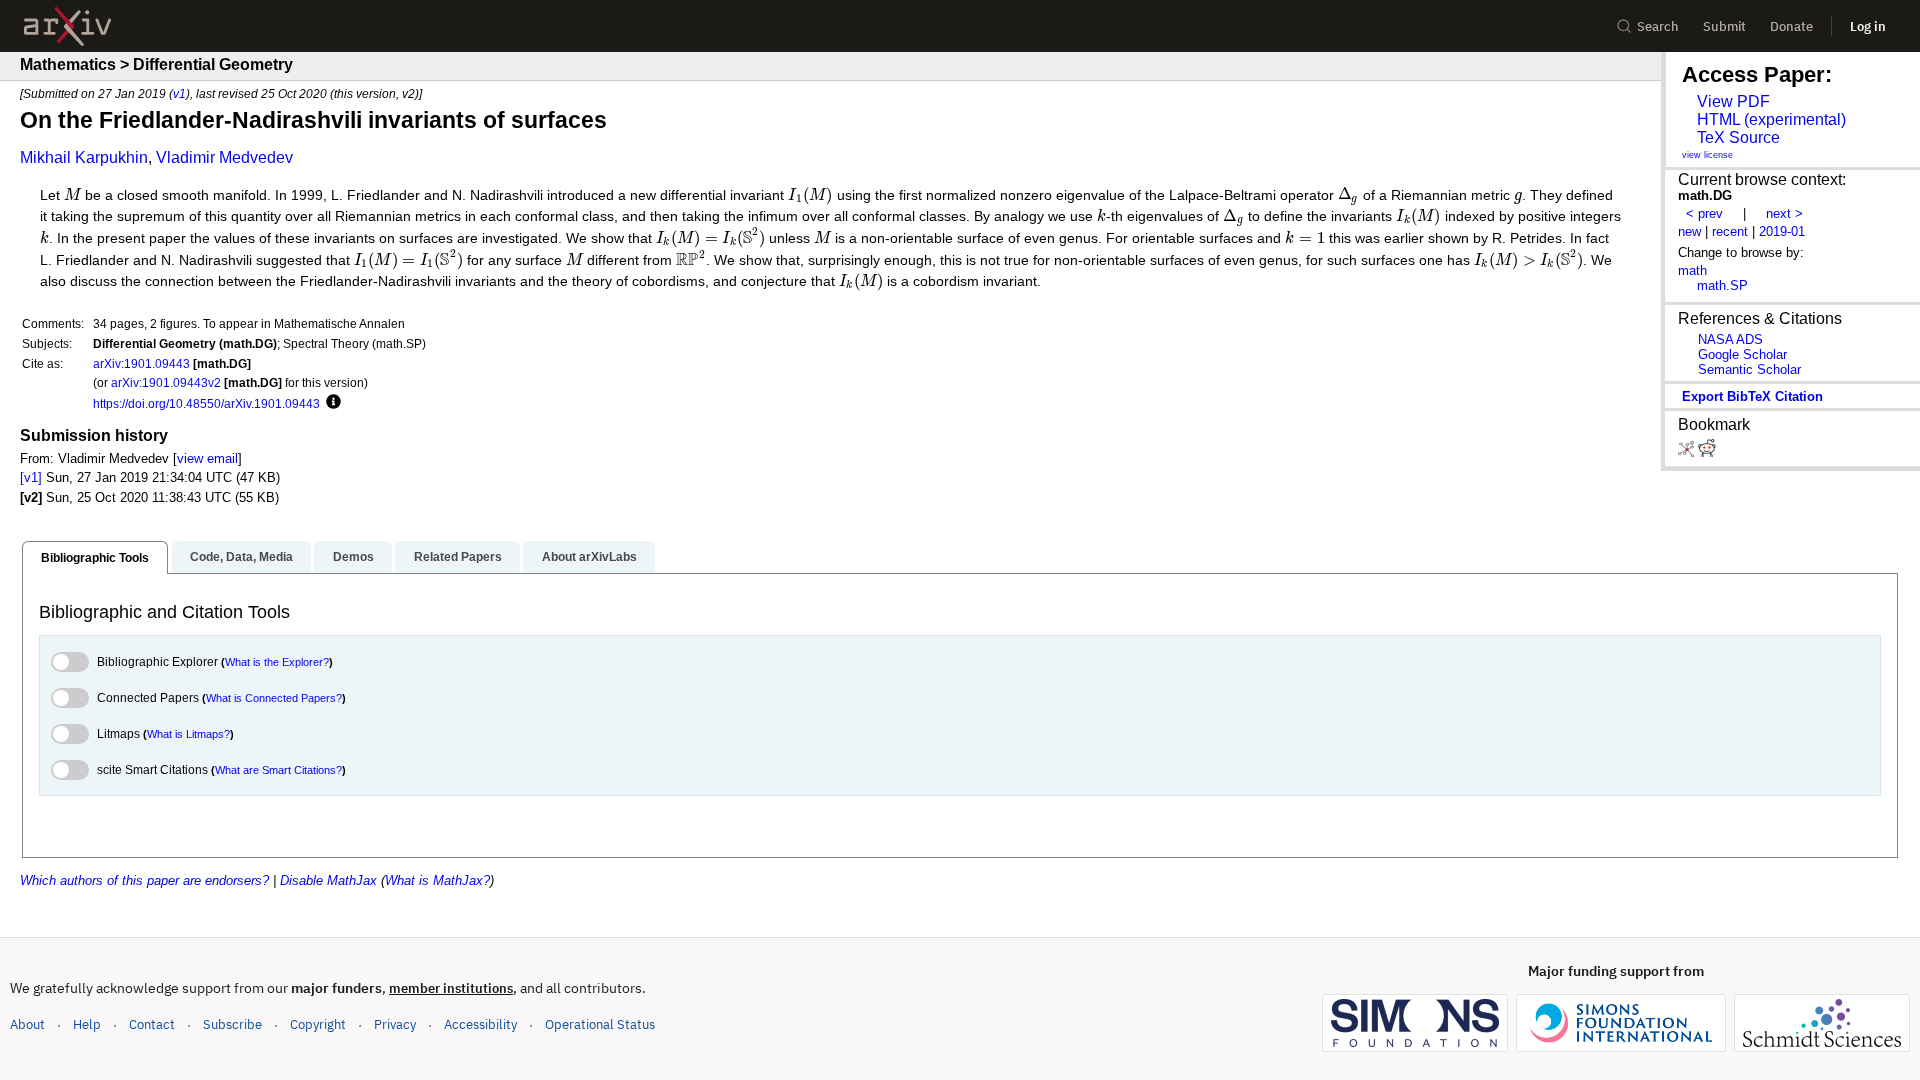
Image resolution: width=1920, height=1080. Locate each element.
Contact (152, 1024)
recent (1730, 231)
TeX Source (1738, 137)
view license (1707, 155)
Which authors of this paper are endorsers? (144, 880)
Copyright (318, 1024)
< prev (1704, 213)
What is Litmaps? (188, 734)
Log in (1868, 26)
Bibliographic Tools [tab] (95, 558)
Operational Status (600, 1024)
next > (1784, 213)
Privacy (395, 1024)
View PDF (1733, 101)
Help (87, 1024)
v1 (179, 93)
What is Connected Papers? (274, 698)
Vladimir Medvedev (224, 157)
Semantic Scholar (1749, 369)
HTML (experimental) (1771, 119)
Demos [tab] (353, 557)
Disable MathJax (328, 880)
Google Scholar (1742, 354)
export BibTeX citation (1752, 396)
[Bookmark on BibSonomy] (1688, 452)
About (27, 1024)
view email (207, 458)
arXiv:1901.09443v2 (166, 382)
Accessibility (480, 1024)
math (1692, 270)
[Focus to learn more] (330, 403)
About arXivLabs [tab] (589, 557)
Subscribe (232, 1024)
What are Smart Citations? (278, 770)
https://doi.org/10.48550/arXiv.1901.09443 (206, 403)
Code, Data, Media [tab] (241, 557)
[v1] (31, 477)
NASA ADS (1730, 339)
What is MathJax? (437, 880)
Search (1658, 26)
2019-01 (1782, 231)
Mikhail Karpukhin (84, 157)
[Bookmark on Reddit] (1707, 452)
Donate (1791, 26)
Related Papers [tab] (458, 557)
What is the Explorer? (277, 662)
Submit (1724, 26)
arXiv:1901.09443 (141, 363)
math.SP (1722, 285)
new (1689, 231)
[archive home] (67, 26)
